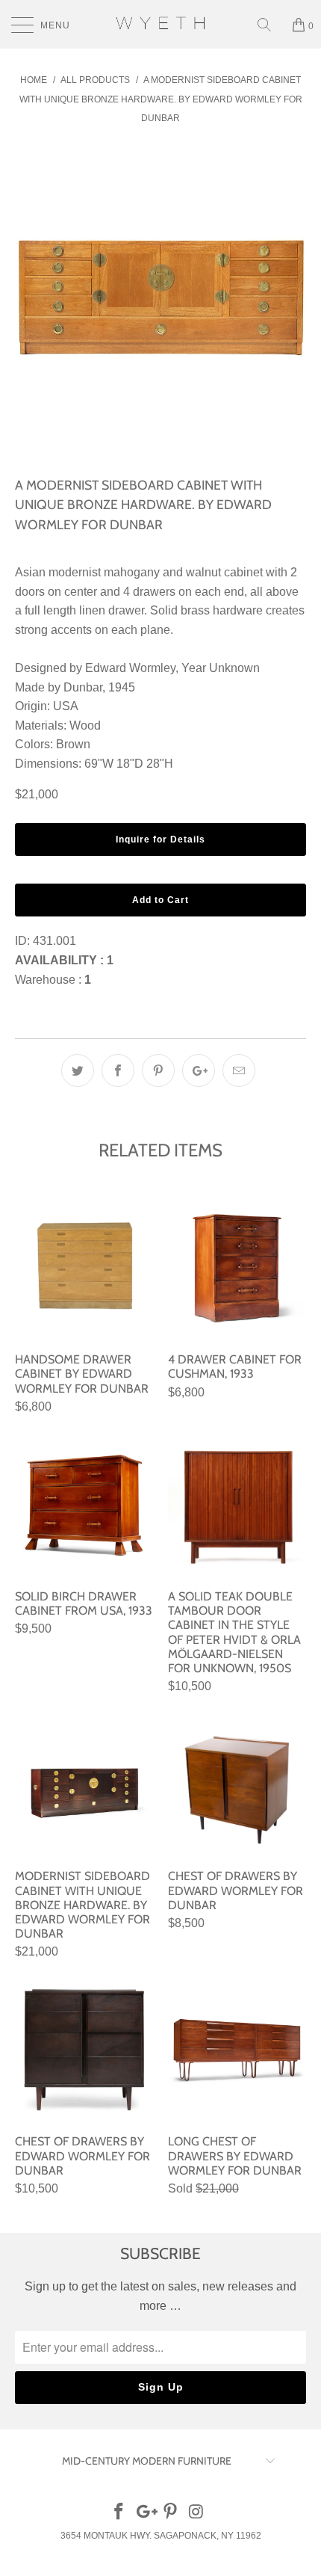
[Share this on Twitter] (78, 1070)
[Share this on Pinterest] (158, 1070)
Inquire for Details (160, 839)
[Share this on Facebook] (118, 1070)
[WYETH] (161, 24)
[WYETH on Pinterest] (171, 2513)
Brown (73, 744)
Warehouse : (53, 980)
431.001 (54, 941)
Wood (85, 725)
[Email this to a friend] (239, 1070)
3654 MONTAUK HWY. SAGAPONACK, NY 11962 (161, 2536)
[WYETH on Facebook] (119, 2513)
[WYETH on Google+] (145, 2513)
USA (66, 706)
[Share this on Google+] (199, 1070)
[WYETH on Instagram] (197, 2513)
